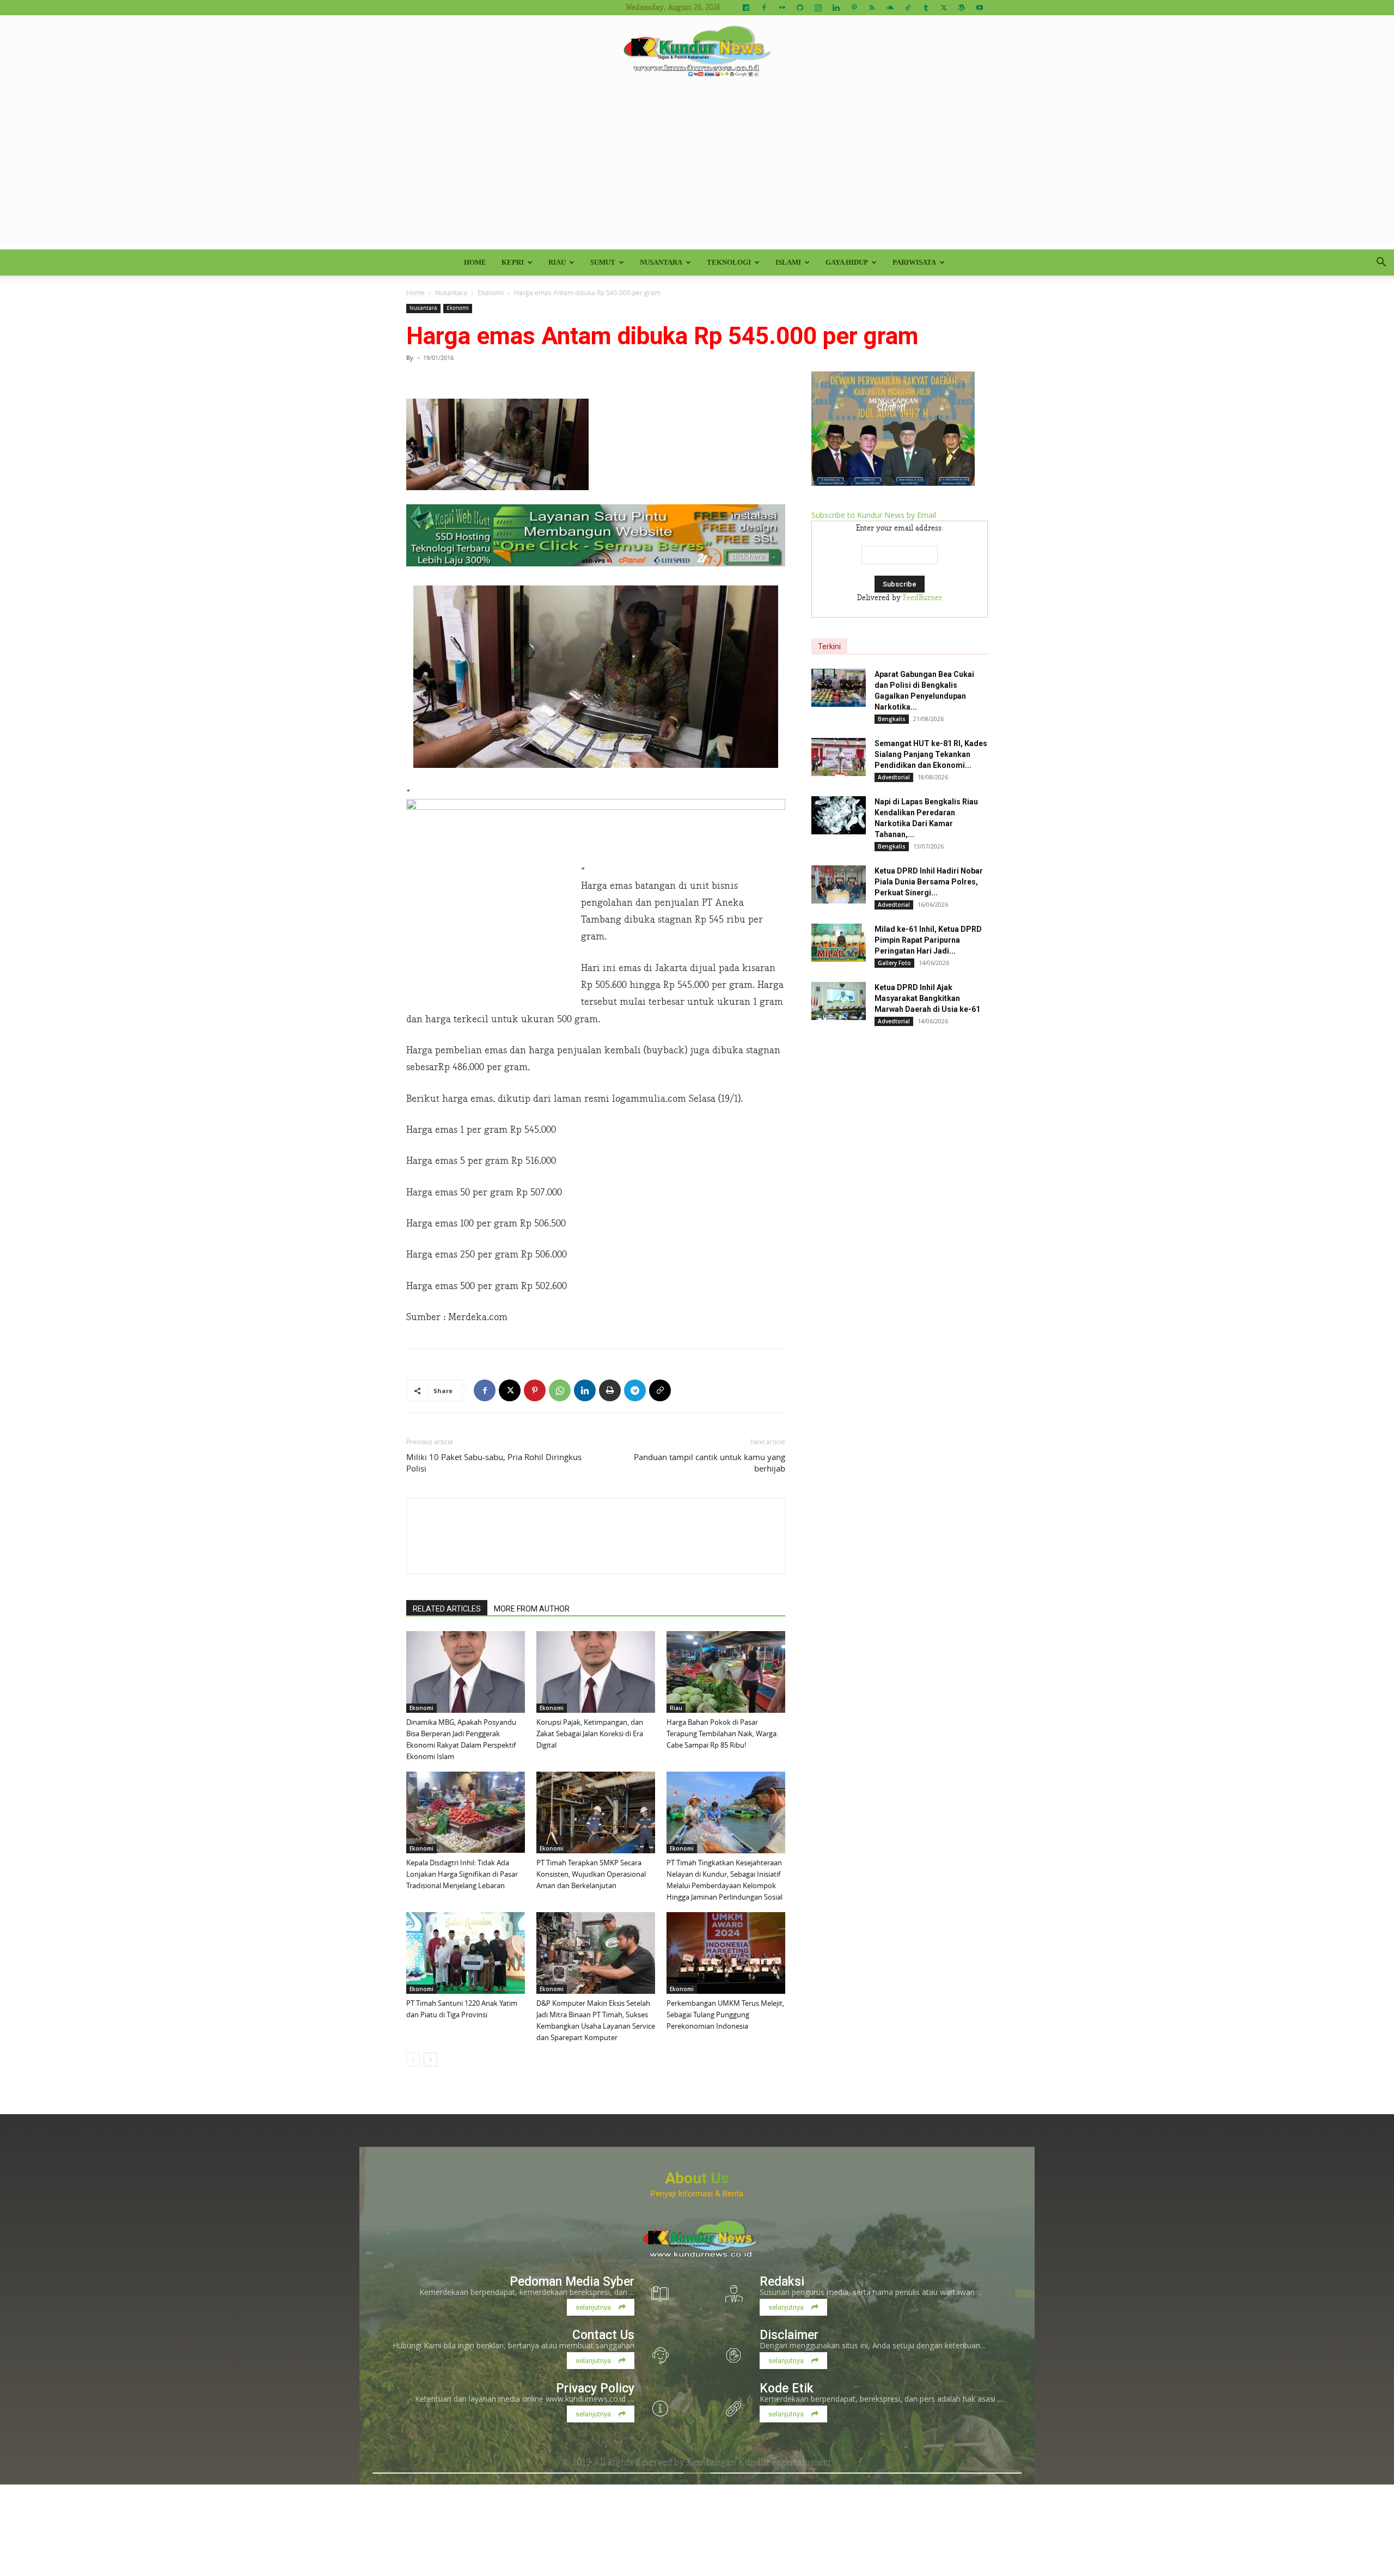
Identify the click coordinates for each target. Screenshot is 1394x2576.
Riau (557, 262)
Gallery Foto (894, 963)
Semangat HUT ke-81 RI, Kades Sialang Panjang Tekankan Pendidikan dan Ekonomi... (931, 754)
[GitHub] (800, 8)
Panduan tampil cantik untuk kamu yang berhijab (710, 1463)
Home (475, 262)
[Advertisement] (697, 168)
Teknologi (729, 262)
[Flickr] (782, 8)
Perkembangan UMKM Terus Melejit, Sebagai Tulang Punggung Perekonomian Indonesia (725, 2015)
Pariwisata (914, 262)
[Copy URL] (660, 1390)
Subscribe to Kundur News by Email (874, 515)
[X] (944, 8)
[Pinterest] (854, 8)
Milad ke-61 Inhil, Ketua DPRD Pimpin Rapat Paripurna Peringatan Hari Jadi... (928, 940)
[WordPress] (962, 8)
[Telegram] (635, 1390)
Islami (788, 262)
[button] (1381, 263)
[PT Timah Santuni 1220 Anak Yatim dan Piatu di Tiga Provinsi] (466, 1953)
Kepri (513, 262)
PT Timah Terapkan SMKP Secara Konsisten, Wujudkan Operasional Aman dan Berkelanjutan (591, 1874)
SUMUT (603, 262)
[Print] (610, 1390)
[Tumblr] (926, 8)
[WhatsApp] (560, 1390)
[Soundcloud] (890, 8)
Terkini (829, 646)
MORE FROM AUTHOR (532, 1609)
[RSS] (872, 8)
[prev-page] (413, 2059)
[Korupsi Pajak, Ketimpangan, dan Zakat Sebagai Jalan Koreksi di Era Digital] (596, 1672)
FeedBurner (922, 598)
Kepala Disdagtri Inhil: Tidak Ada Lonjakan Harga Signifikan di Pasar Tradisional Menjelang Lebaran (462, 1874)
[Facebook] (764, 8)
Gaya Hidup (847, 262)
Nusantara (661, 262)
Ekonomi (491, 292)
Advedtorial (894, 777)
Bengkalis (892, 719)
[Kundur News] (697, 51)
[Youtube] (980, 8)
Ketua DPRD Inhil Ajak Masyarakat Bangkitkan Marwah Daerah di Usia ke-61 (927, 998)
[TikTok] (908, 8)
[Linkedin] (836, 8)
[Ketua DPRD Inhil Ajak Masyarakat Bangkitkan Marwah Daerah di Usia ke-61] (839, 1001)
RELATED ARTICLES (447, 1609)
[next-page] (430, 2059)
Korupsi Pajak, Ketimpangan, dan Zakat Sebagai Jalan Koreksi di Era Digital (590, 1733)
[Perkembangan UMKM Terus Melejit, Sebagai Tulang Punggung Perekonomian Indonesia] (726, 1953)
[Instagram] (818, 8)
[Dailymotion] (746, 8)
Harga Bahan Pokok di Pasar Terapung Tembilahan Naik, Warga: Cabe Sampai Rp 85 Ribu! (722, 1733)
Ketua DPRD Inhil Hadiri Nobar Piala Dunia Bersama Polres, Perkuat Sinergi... (929, 882)
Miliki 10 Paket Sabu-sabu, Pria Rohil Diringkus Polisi (494, 1463)
